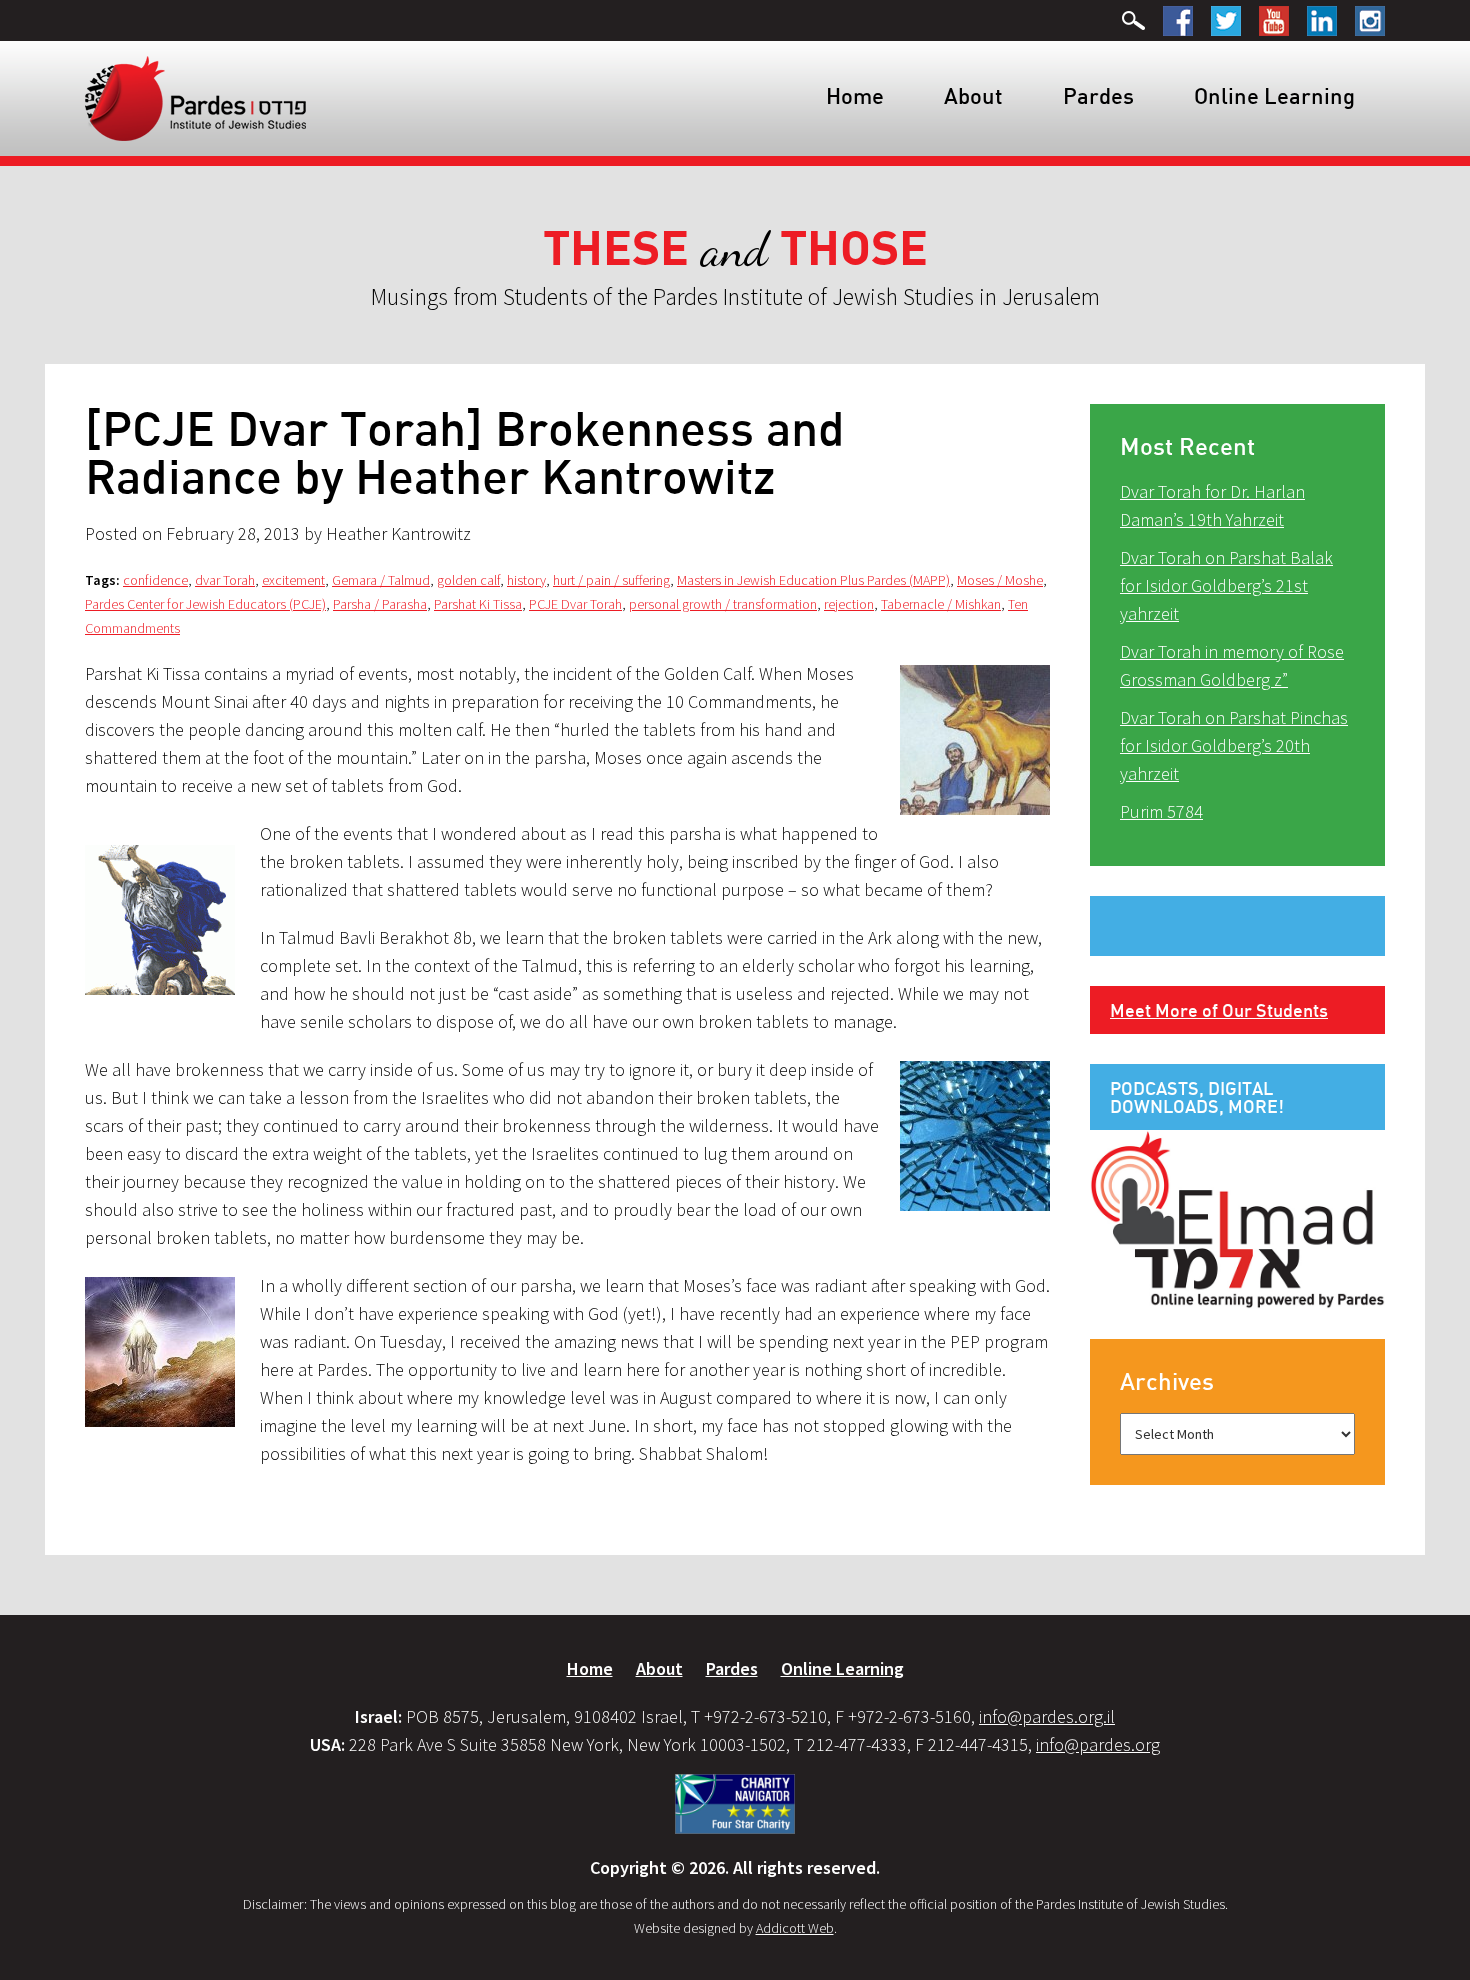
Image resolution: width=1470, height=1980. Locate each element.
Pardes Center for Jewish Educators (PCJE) (205, 604)
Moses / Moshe (1000, 580)
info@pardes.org (1098, 1744)
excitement (293, 580)
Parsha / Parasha (380, 604)
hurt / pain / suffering (611, 580)
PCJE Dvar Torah (575, 604)
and (735, 249)
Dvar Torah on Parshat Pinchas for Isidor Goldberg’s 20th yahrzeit (1234, 745)
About (973, 95)
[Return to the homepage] (195, 97)
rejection (849, 604)
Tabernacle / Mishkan (941, 604)
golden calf (468, 580)
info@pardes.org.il (1047, 1716)
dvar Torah (225, 580)
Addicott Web (795, 1928)
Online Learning (1274, 95)
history (526, 580)
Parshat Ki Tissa (478, 604)
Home (855, 95)
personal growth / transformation (723, 604)
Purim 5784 (1161, 811)
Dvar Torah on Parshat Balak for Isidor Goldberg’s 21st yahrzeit (1226, 585)
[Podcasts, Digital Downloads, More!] (1237, 1218)
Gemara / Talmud (381, 580)
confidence (155, 580)
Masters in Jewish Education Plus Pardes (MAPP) (813, 580)
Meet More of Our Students (1219, 1010)
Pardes (1098, 95)
